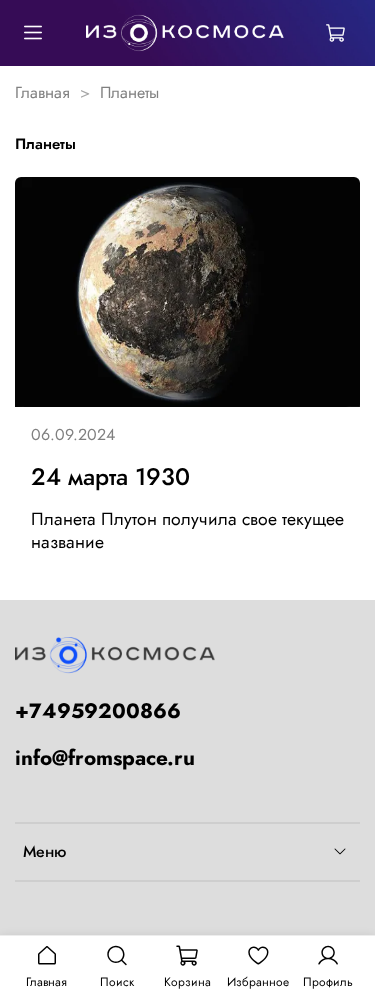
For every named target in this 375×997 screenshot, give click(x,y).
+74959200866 (98, 711)
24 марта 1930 (110, 476)
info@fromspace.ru (105, 758)
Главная (42, 92)
